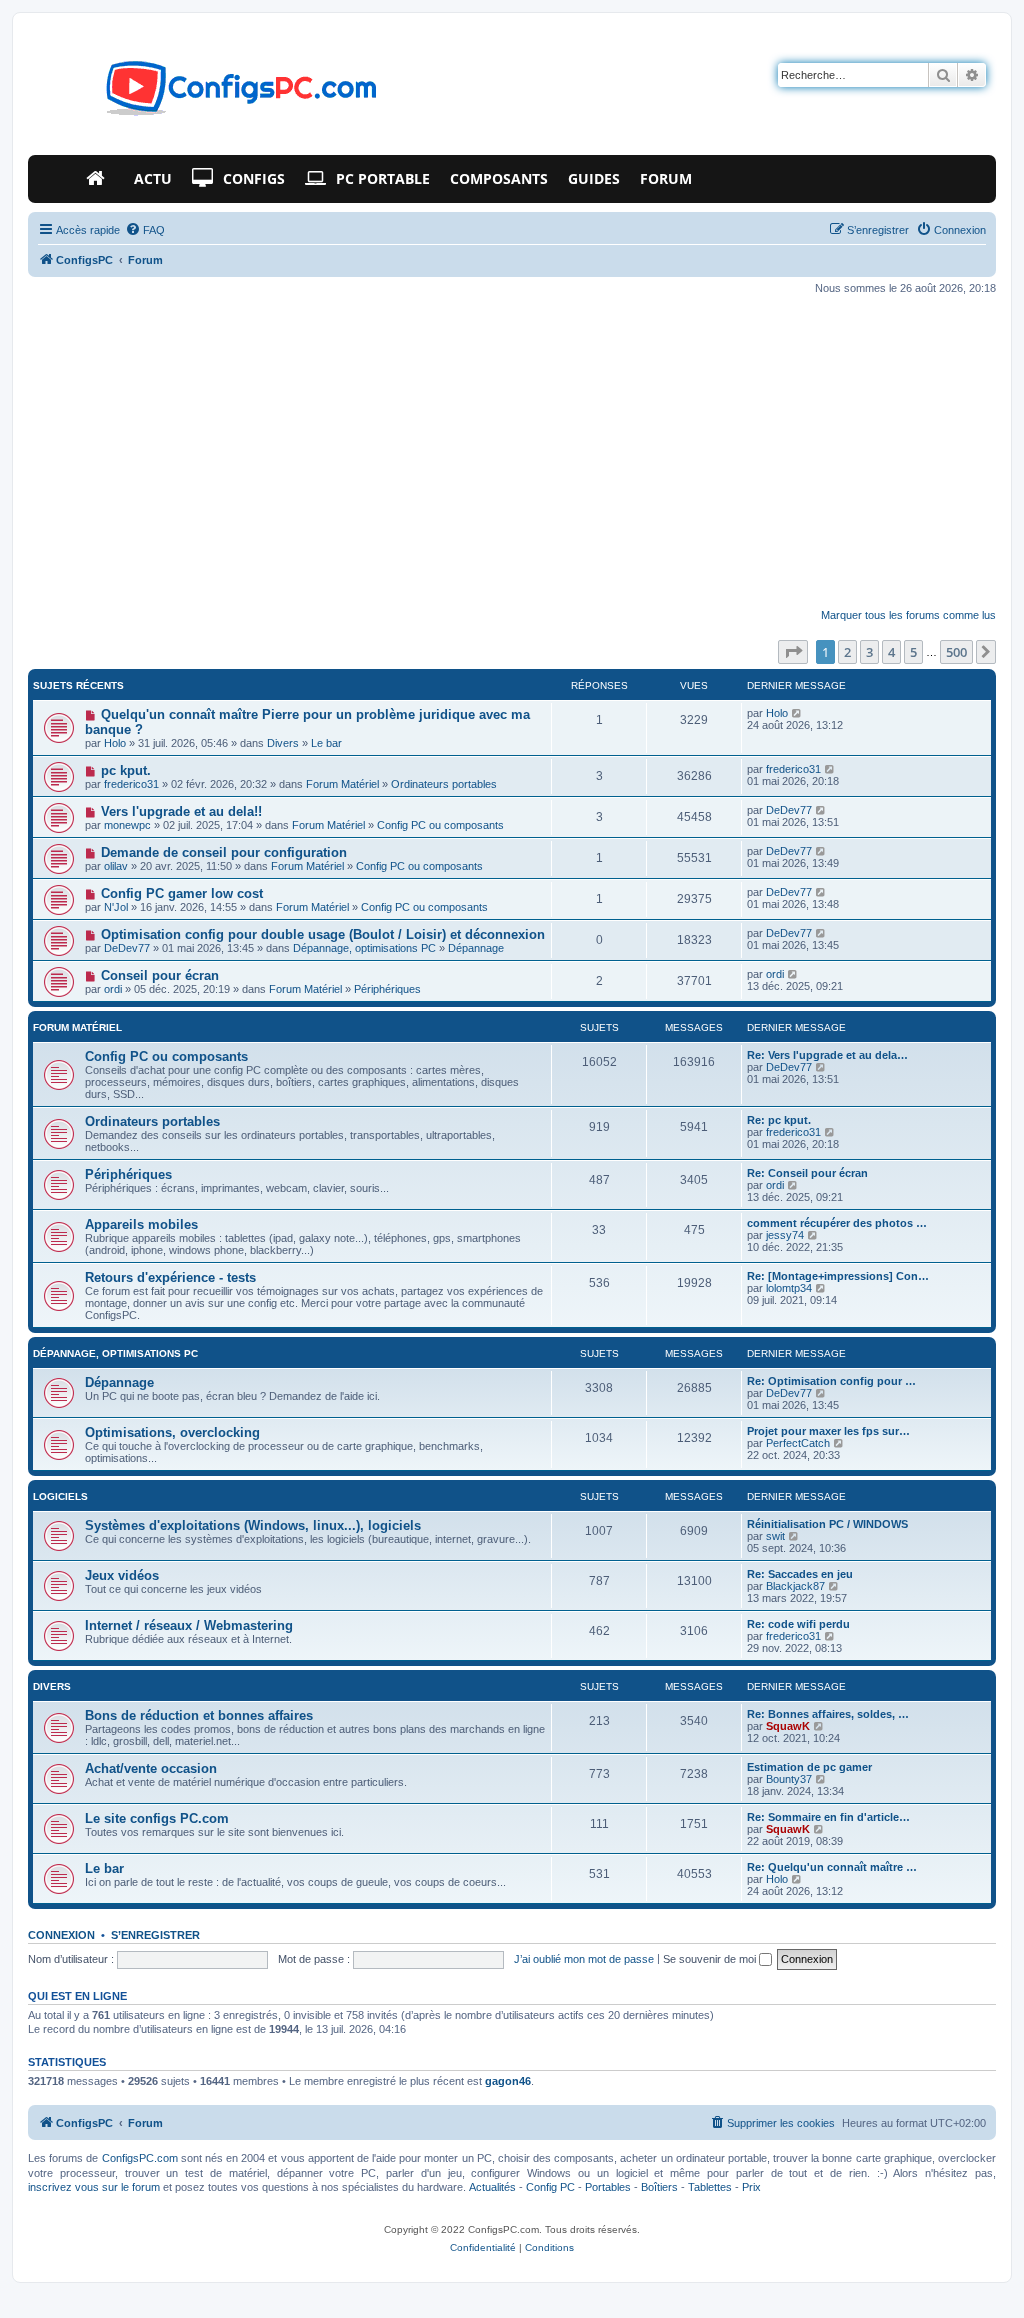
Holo (115, 743)
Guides (594, 178)
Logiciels (60, 1496)
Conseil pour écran (160, 975)
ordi (113, 989)
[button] (793, 652)
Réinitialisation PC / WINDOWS (827, 1524)
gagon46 (508, 2081)
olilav (116, 866)
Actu (153, 178)
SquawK (788, 1726)
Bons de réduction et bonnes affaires (199, 1715)
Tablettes (710, 2187)
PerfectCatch (798, 1443)
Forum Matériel (342, 784)
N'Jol (116, 907)
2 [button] (847, 652)
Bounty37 (789, 1779)
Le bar (326, 743)
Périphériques (387, 989)
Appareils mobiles (141, 1224)
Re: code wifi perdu (798, 1624)
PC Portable (383, 178)
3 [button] (869, 652)
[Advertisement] (512, 452)
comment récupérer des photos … (837, 1223)
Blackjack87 (795, 1586)
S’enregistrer (155, 1935)
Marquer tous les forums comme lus (908, 615)
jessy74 (785, 1235)
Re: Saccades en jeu (800, 1574)
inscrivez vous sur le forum (94, 2187)
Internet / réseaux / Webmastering (189, 1625)
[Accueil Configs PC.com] (100, 179)
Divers (283, 743)
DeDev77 (789, 810)
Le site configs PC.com (157, 1818)
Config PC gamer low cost (182, 893)
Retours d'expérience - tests (170, 1277)
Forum (666, 178)
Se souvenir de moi (711, 1959)
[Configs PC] (211, 94)
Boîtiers (659, 2187)
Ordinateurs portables (444, 784)
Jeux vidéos (122, 1575)
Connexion (61, 1935)
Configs (254, 178)
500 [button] (956, 652)
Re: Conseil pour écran (807, 1173)
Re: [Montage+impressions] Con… (838, 1276)
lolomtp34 (789, 1288)
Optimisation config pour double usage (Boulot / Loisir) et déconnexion (323, 934)
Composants (499, 178)
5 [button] (913, 652)
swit (775, 1536)
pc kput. (126, 770)
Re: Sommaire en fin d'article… (828, 1817)
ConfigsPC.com (140, 2158)
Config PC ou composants (440, 825)
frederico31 (131, 784)
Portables (608, 2187)
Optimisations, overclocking (172, 1432)
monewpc (127, 825)
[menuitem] (145, 230)
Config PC (550, 2187)
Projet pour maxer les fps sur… (828, 1431)
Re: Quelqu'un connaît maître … (832, 1867)
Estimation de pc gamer (809, 1767)
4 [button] (891, 652)
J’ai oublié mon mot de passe (584, 1959)
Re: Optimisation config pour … (831, 1381)
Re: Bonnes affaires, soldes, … (828, 1714)
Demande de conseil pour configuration (224, 852)
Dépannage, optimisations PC (364, 948)
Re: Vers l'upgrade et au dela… (827, 1055)
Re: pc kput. (779, 1120)
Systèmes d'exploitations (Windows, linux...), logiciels (253, 1525)
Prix (751, 2187)
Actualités (492, 2187)
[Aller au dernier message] (797, 713)
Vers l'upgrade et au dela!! (181, 811)
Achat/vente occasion (151, 1768)
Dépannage (476, 948)
